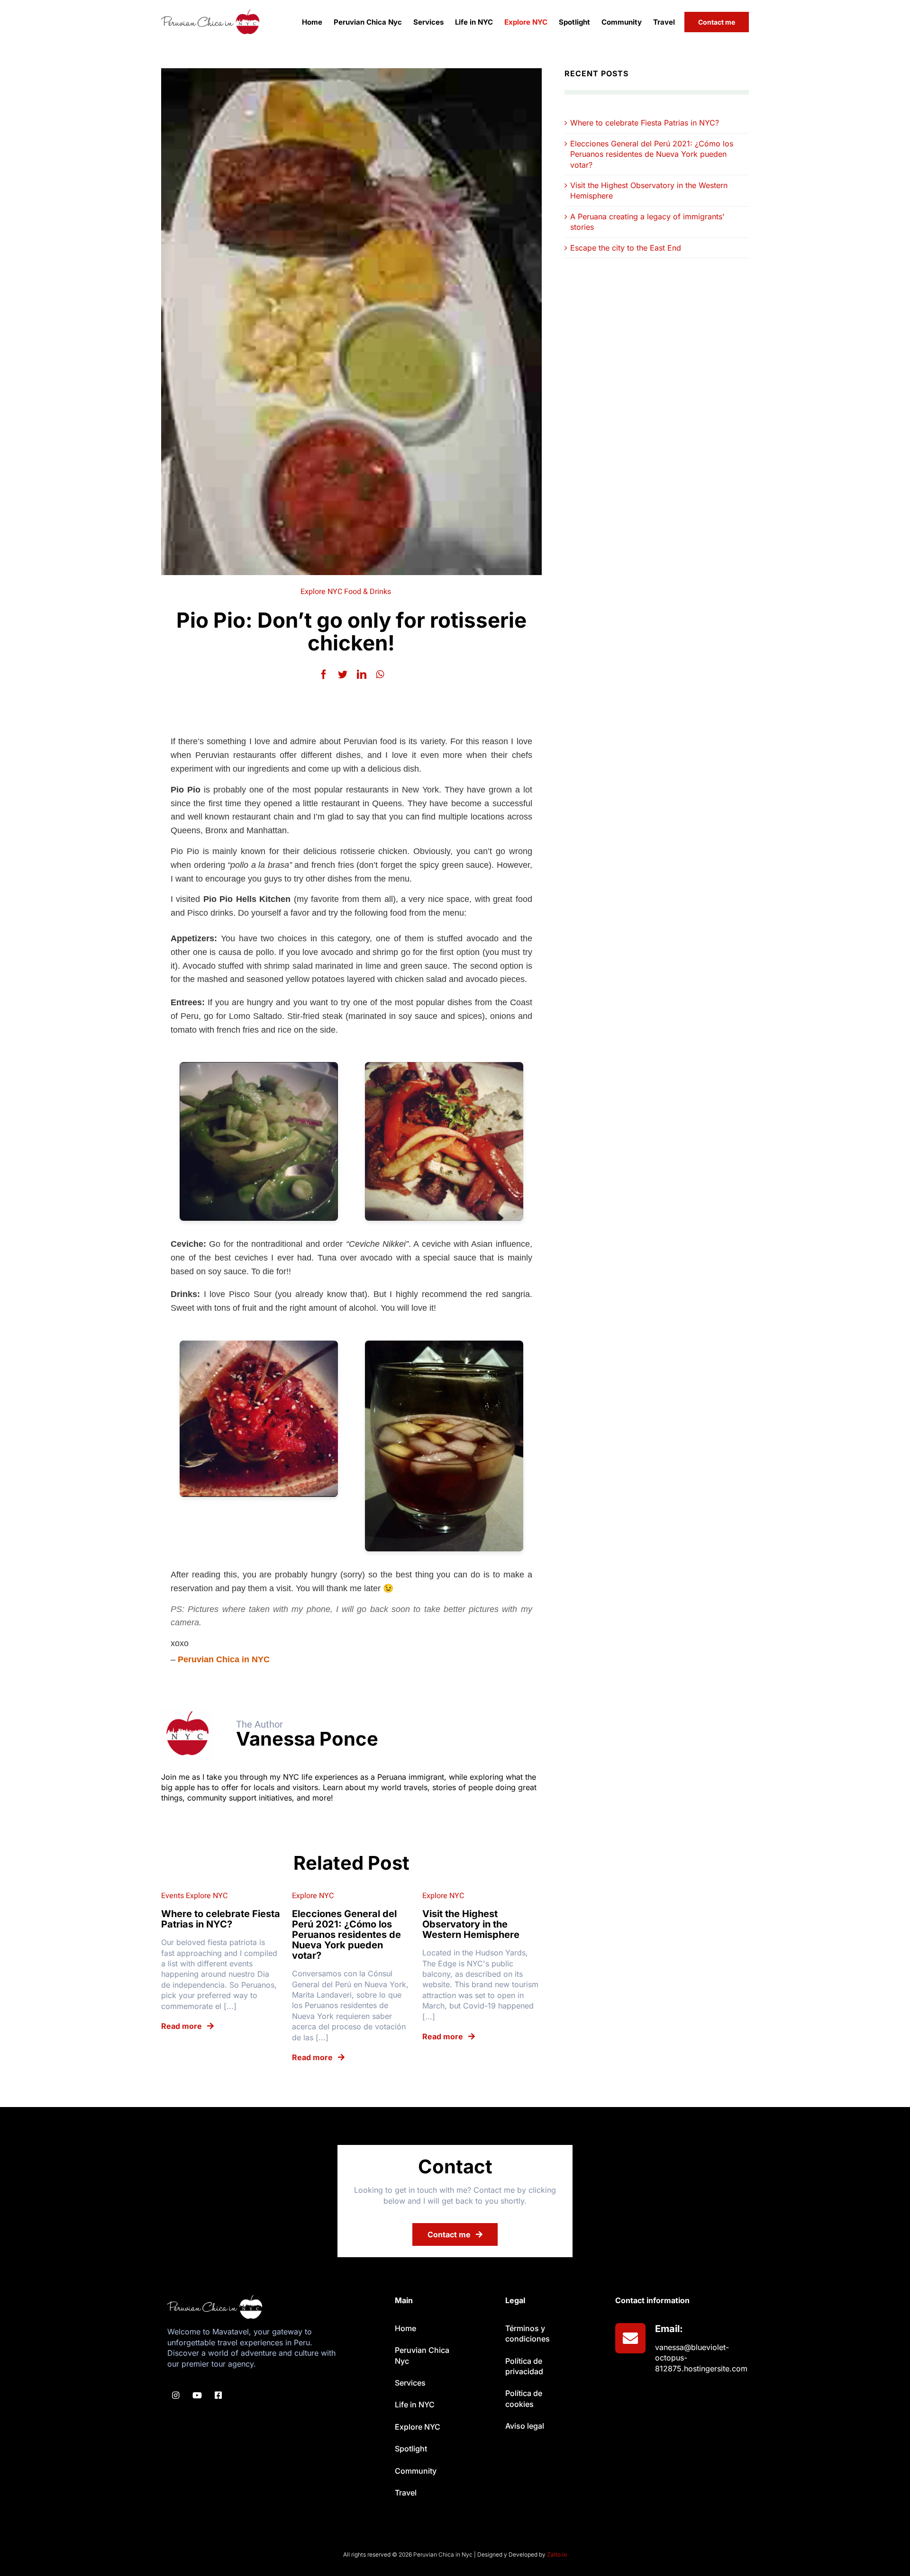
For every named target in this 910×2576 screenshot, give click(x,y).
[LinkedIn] (362, 675)
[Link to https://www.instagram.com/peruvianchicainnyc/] (176, 2395)
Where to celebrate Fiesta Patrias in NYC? (645, 123)
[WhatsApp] (380, 675)
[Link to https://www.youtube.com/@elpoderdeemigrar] (197, 2395)
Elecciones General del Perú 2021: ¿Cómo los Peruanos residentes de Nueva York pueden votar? (652, 154)
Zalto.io (557, 2554)
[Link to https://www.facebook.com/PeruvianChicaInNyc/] (218, 2395)
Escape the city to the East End (626, 248)
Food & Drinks (368, 592)
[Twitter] (343, 675)
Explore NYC (321, 592)
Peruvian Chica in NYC (224, 1659)
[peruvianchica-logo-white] (215, 2299)
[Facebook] (324, 675)
